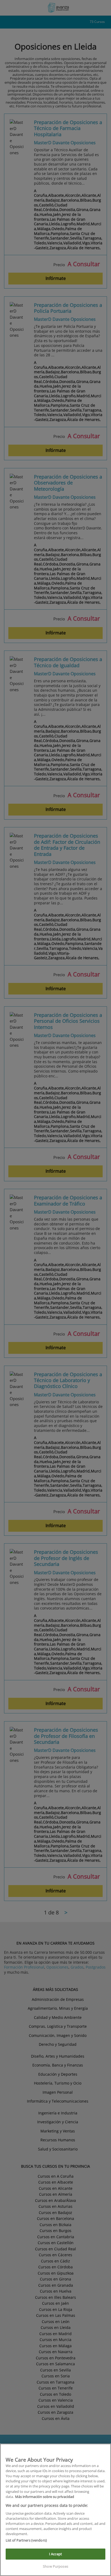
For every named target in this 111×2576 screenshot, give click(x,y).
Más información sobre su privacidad (45, 2497)
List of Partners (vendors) (26, 2540)
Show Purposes (55, 2566)
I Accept (55, 2554)
